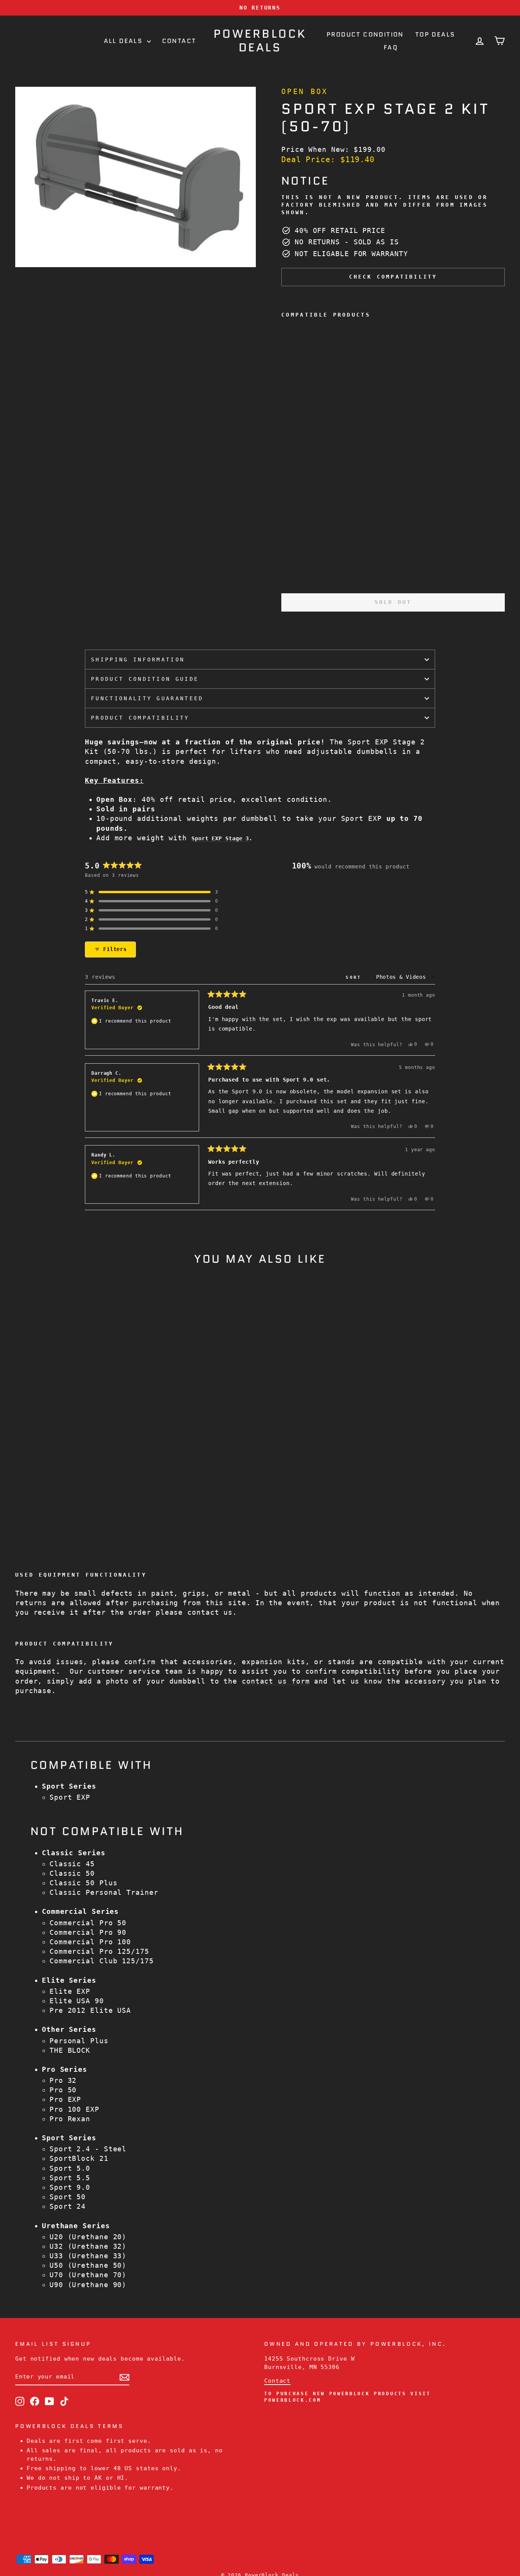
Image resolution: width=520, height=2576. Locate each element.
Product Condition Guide (145, 679)
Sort (356, 977)
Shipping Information (138, 660)
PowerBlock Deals (260, 41)
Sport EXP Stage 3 (220, 838)
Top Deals (435, 34)
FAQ (391, 47)
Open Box (305, 92)
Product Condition (365, 34)
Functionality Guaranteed (147, 698)
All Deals (124, 41)
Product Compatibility (140, 718)
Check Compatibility (393, 277)
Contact (179, 41)
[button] (152, 892)
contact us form (276, 1681)
